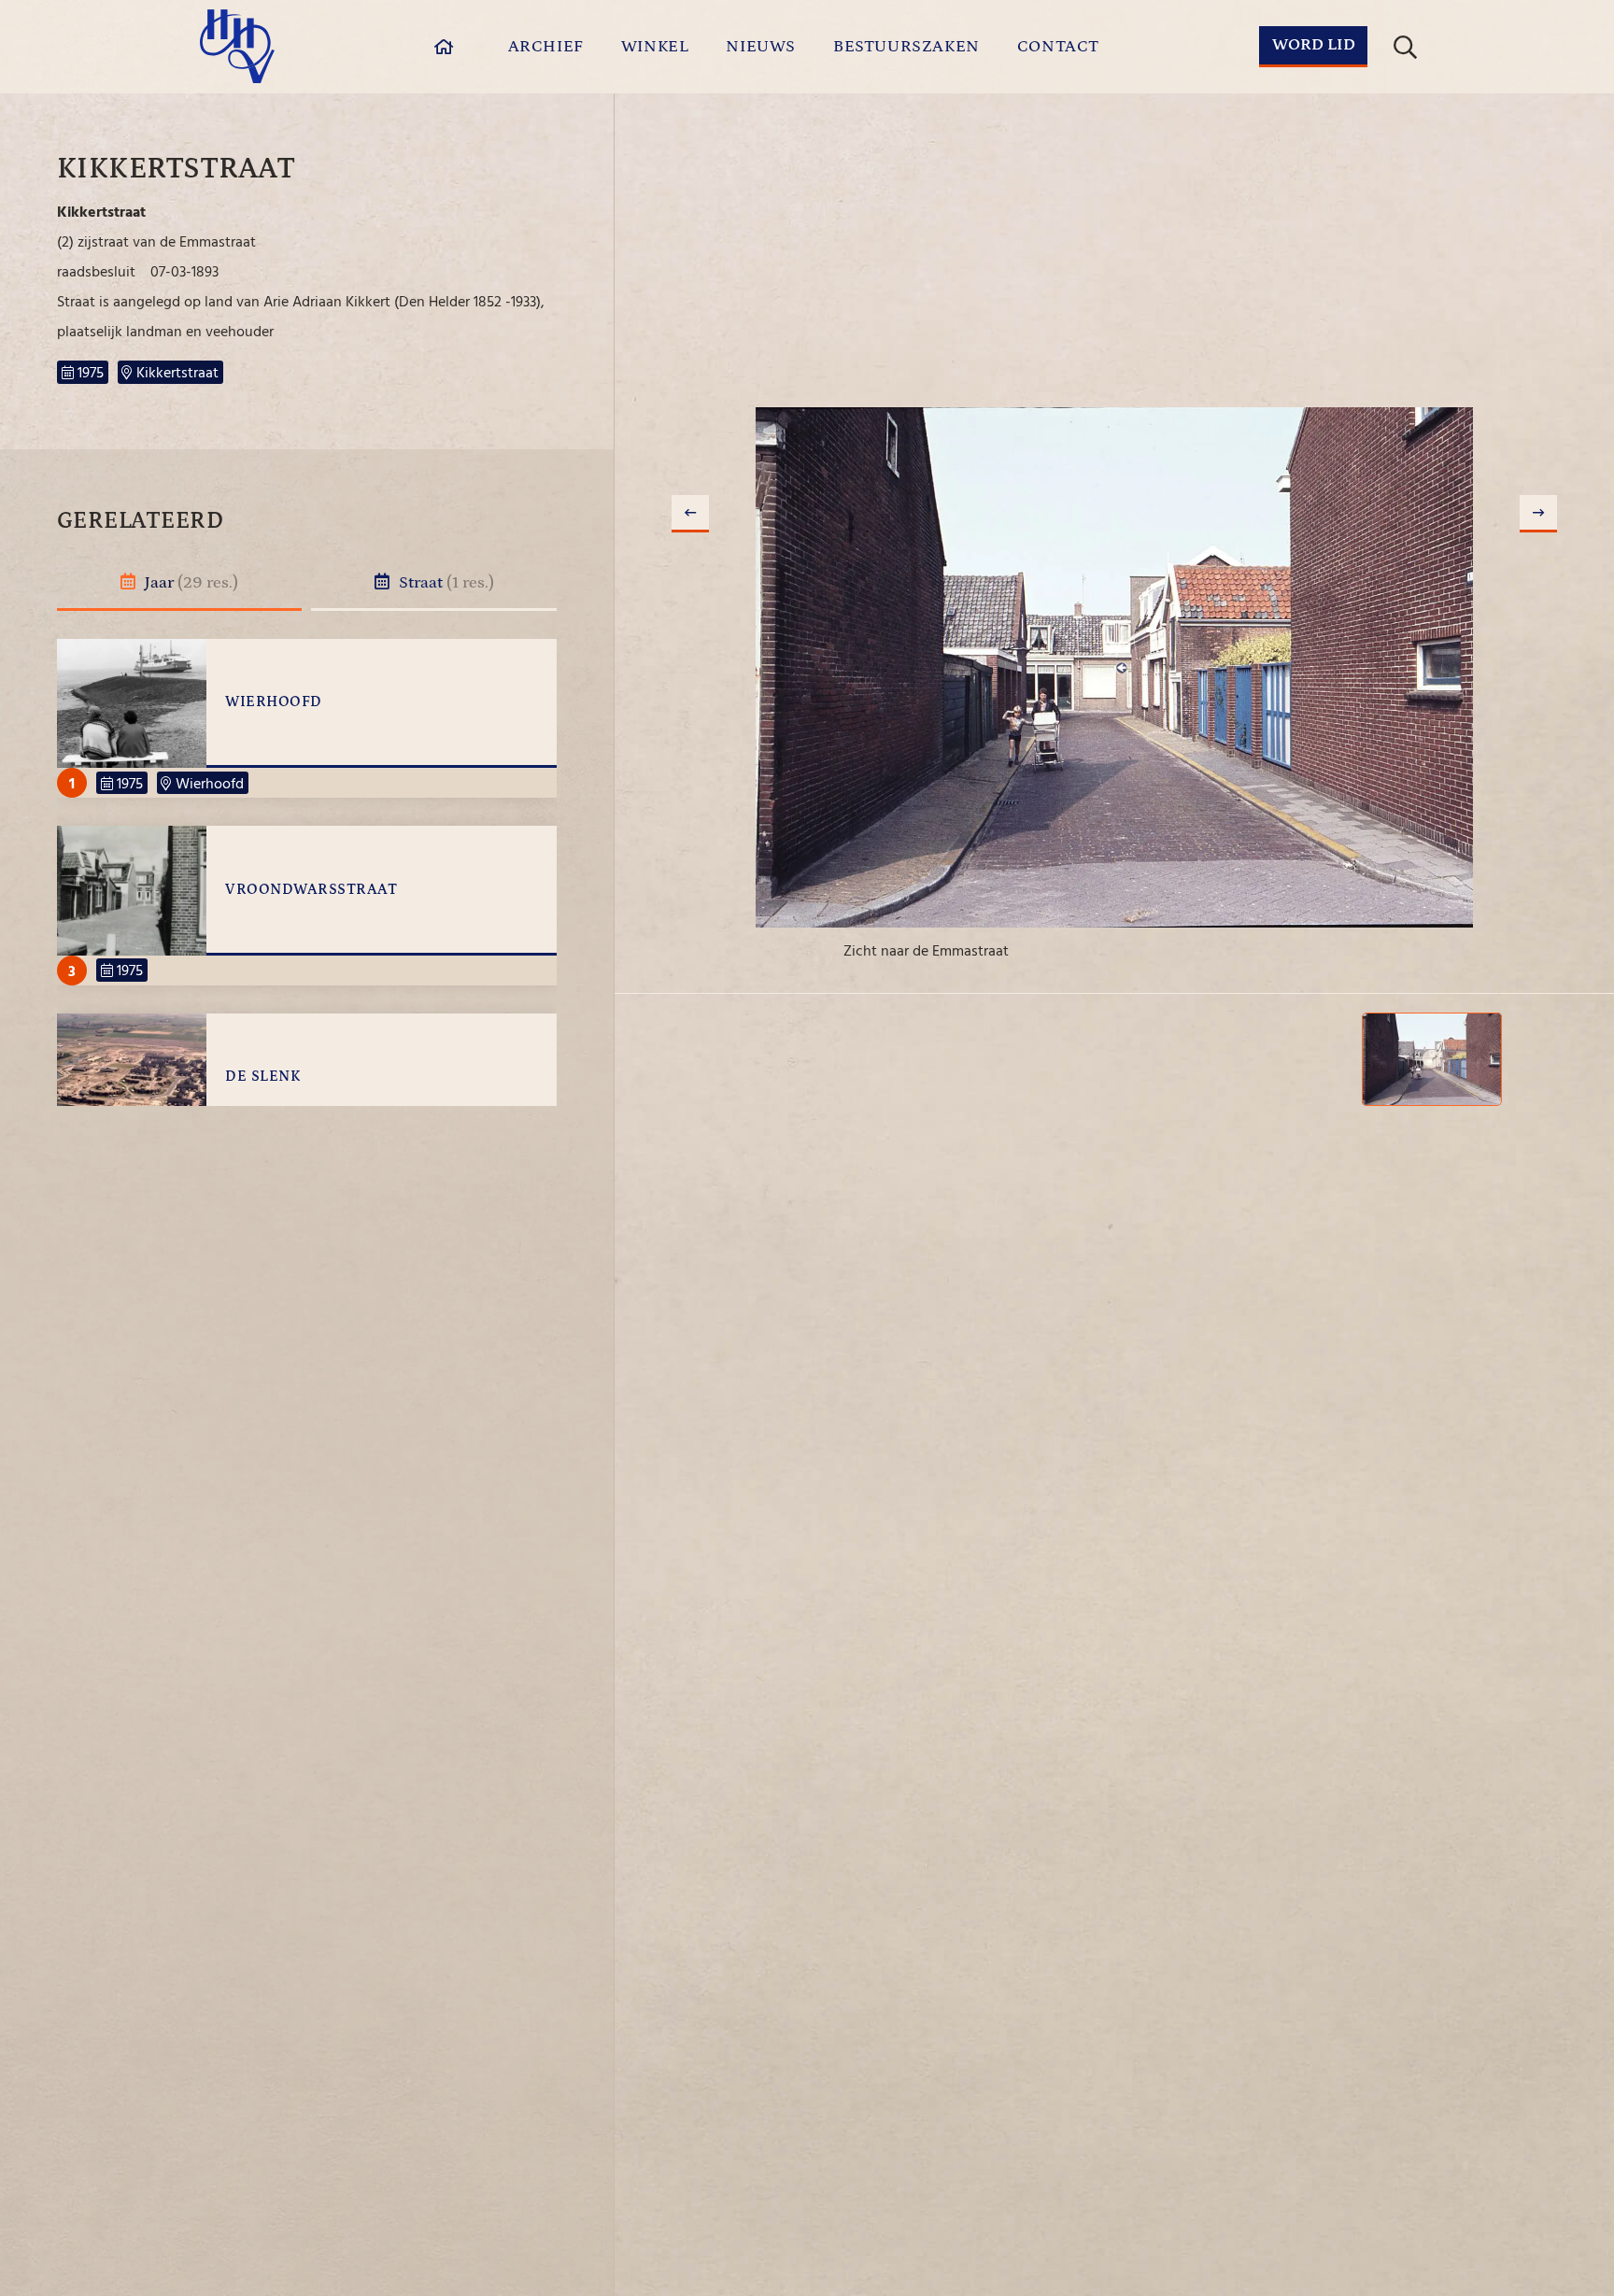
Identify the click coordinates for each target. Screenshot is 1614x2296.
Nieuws (761, 47)
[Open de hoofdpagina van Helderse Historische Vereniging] (237, 46)
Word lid (1314, 45)
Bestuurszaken (906, 47)
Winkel (655, 47)
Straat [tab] (445, 583)
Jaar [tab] (190, 583)
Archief (546, 47)
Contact (1058, 47)
